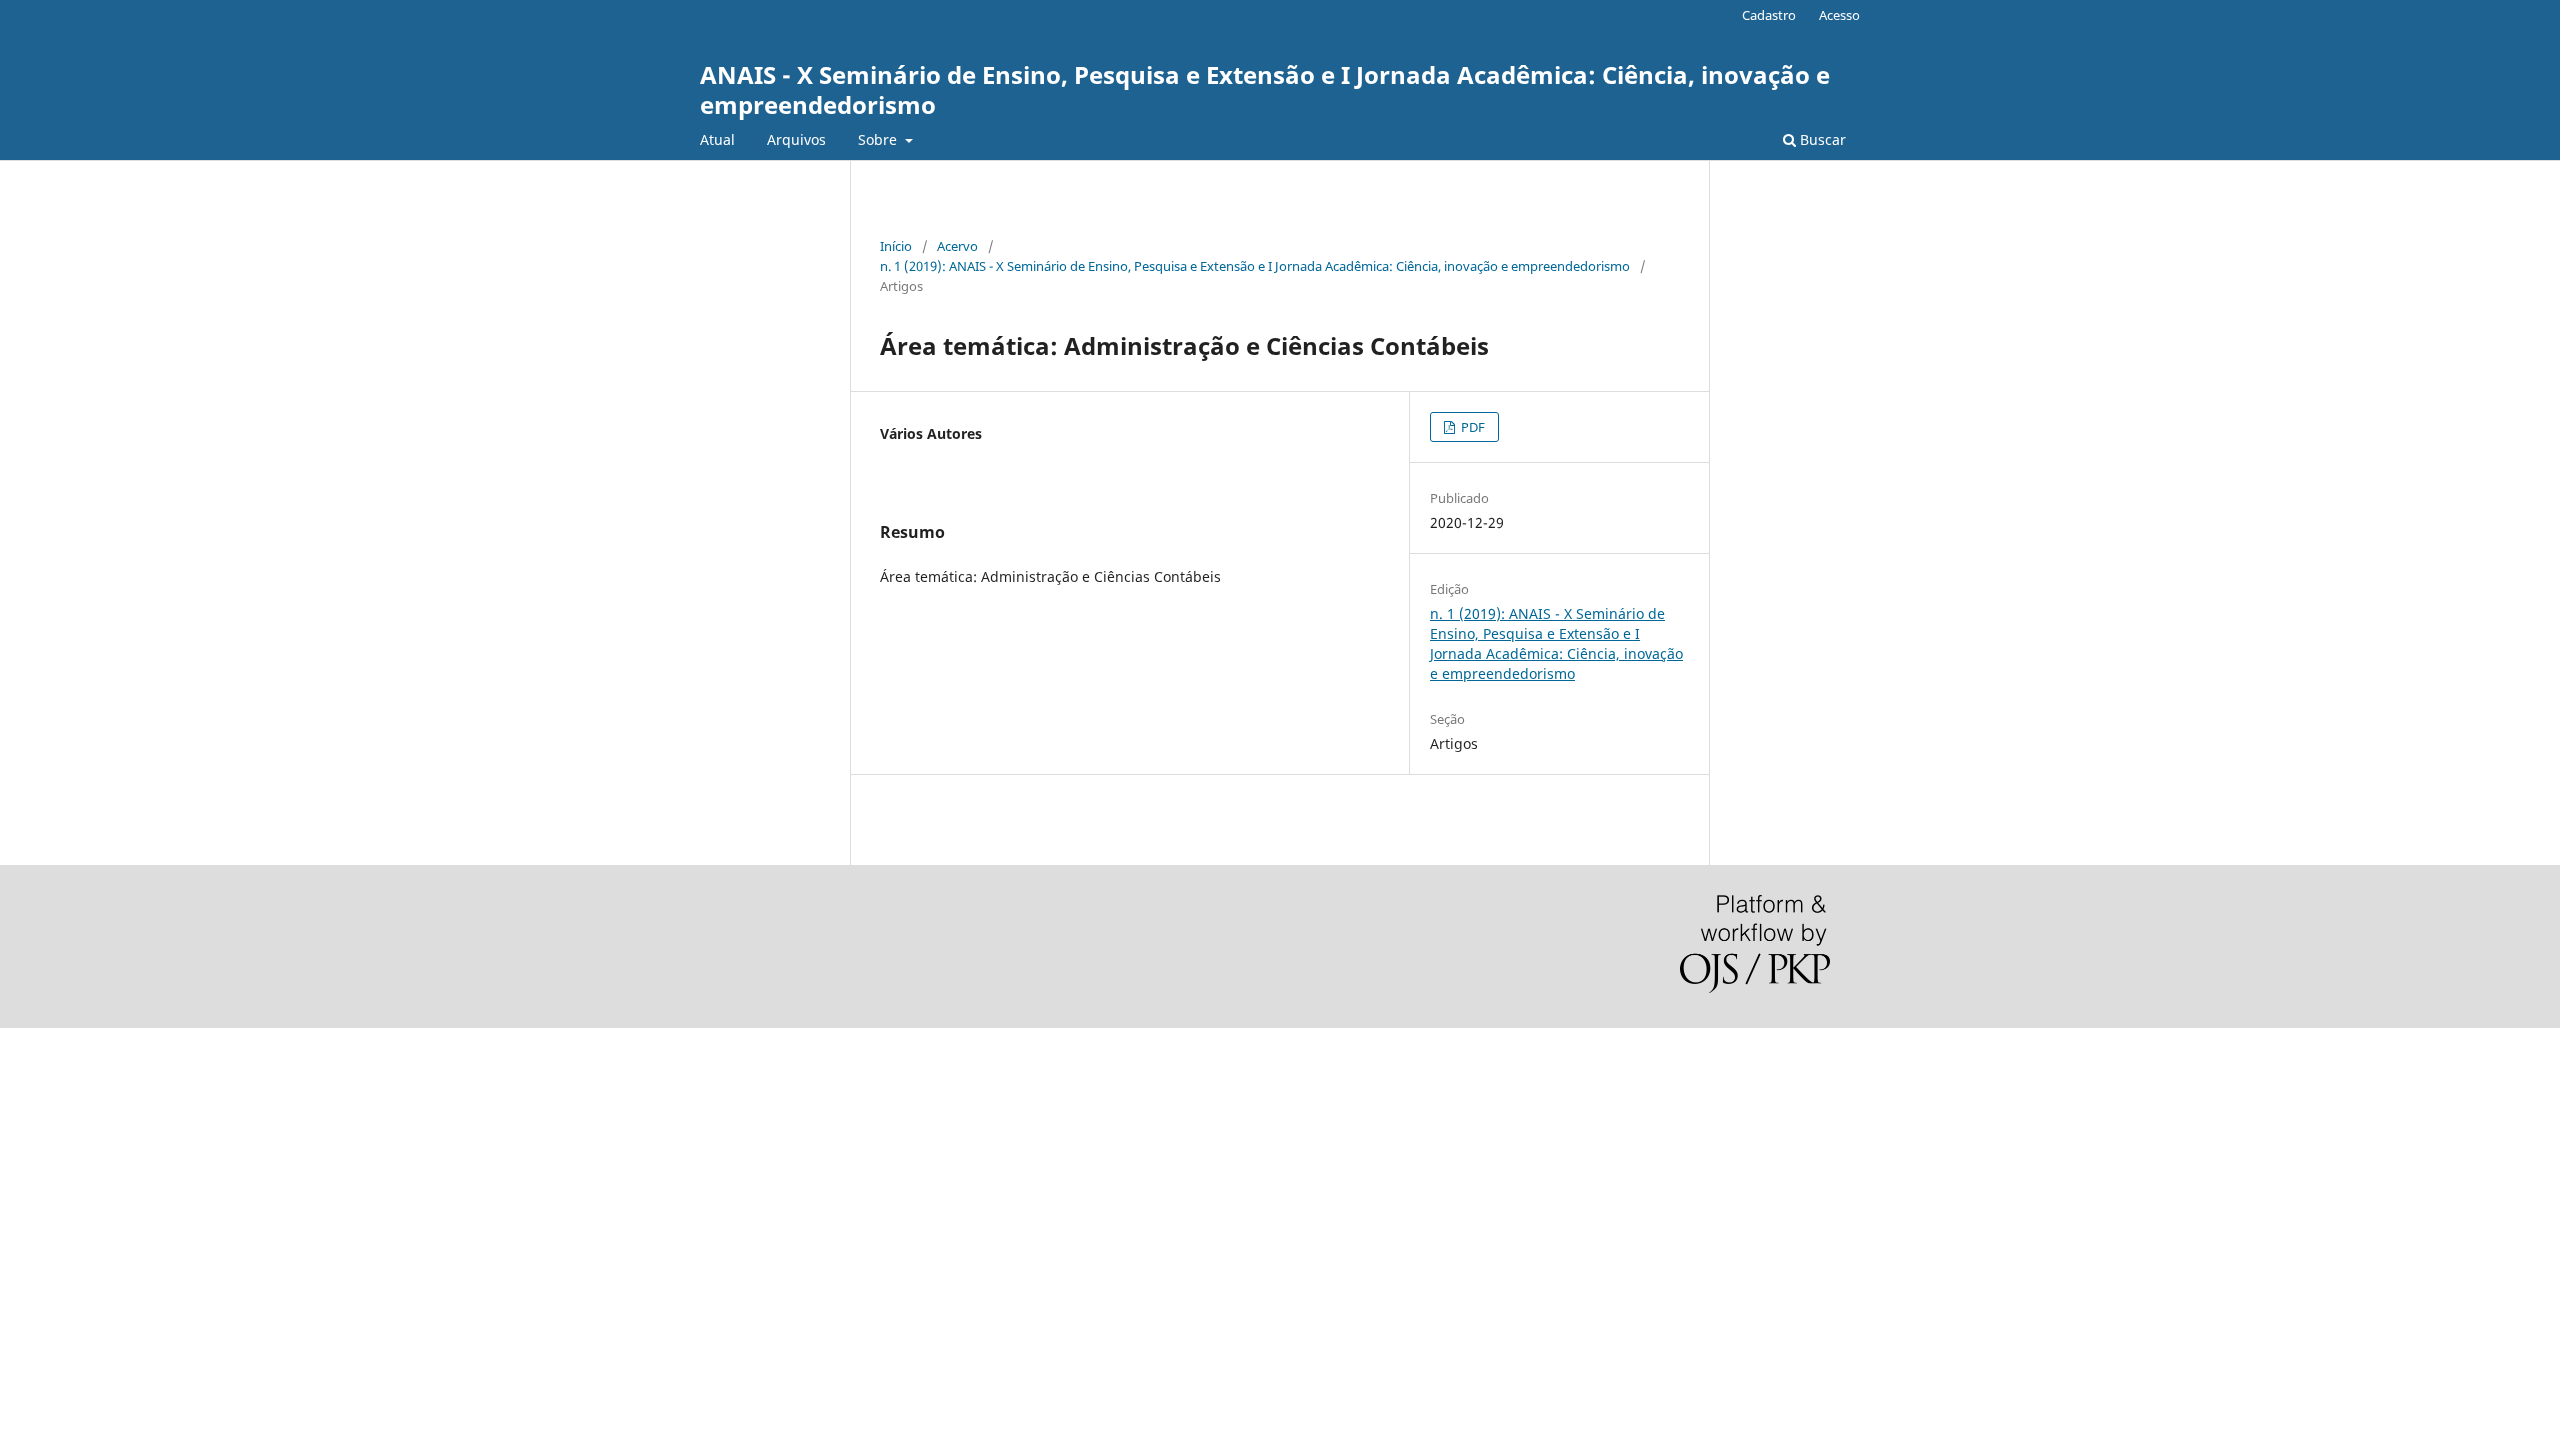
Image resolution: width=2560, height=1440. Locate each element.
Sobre (879, 139)
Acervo (957, 246)
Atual (717, 139)
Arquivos (796, 139)
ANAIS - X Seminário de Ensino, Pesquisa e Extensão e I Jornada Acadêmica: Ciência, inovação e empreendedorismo (1265, 89)
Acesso (1839, 15)
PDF (1471, 427)
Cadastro (1769, 15)
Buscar (1821, 139)
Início (896, 246)
